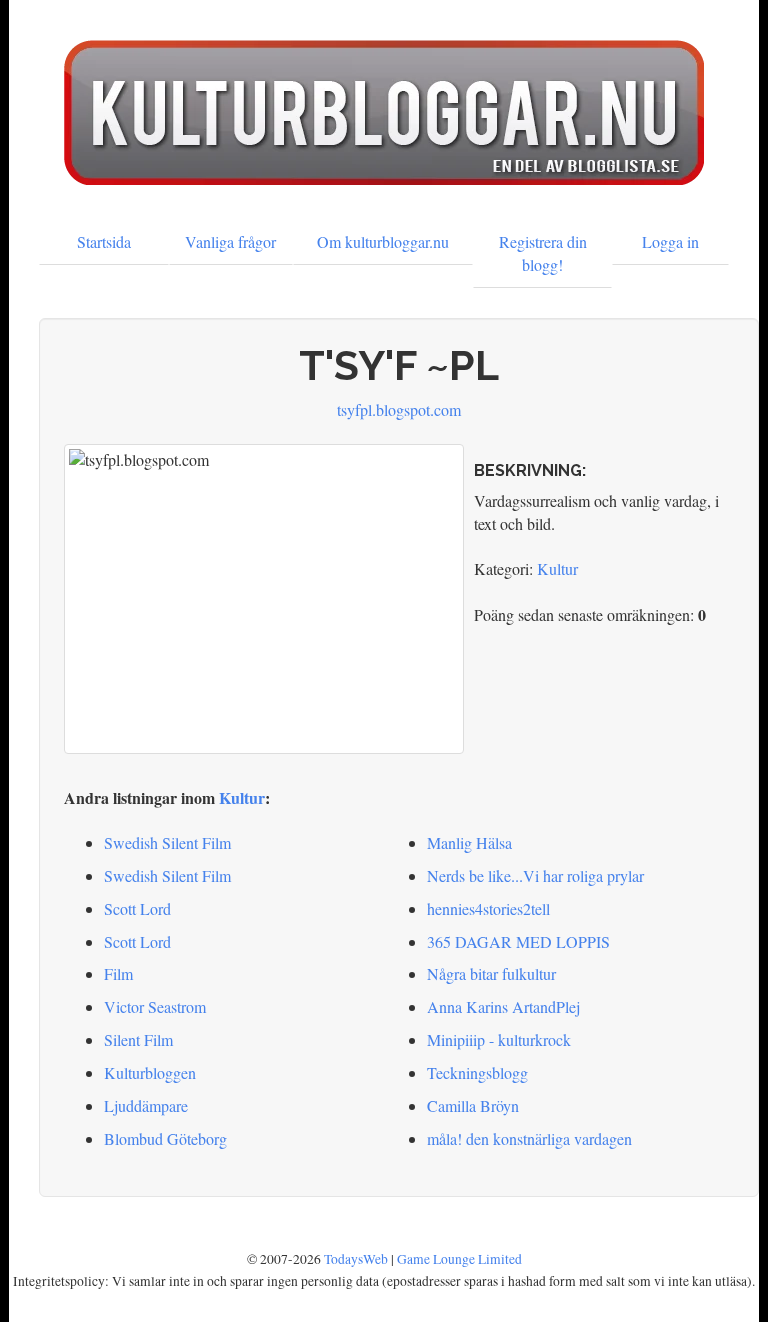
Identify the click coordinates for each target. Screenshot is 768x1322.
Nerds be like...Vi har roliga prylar (535, 875)
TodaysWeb (356, 1259)
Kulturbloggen (150, 1072)
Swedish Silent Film (167, 842)
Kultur (557, 568)
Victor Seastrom (155, 1006)
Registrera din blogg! (543, 253)
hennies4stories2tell (488, 908)
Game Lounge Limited (459, 1259)
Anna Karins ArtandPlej (503, 1006)
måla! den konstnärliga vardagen (529, 1138)
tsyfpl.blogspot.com (399, 409)
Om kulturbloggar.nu (383, 241)
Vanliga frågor (230, 241)
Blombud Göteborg (165, 1138)
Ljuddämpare (146, 1105)
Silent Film (138, 1039)
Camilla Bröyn (473, 1105)
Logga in (670, 241)
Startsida (104, 241)
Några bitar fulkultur (491, 973)
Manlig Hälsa (469, 842)
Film (118, 973)
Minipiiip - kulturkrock (499, 1039)
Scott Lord (137, 908)
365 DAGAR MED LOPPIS (518, 941)
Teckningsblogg (477, 1072)
